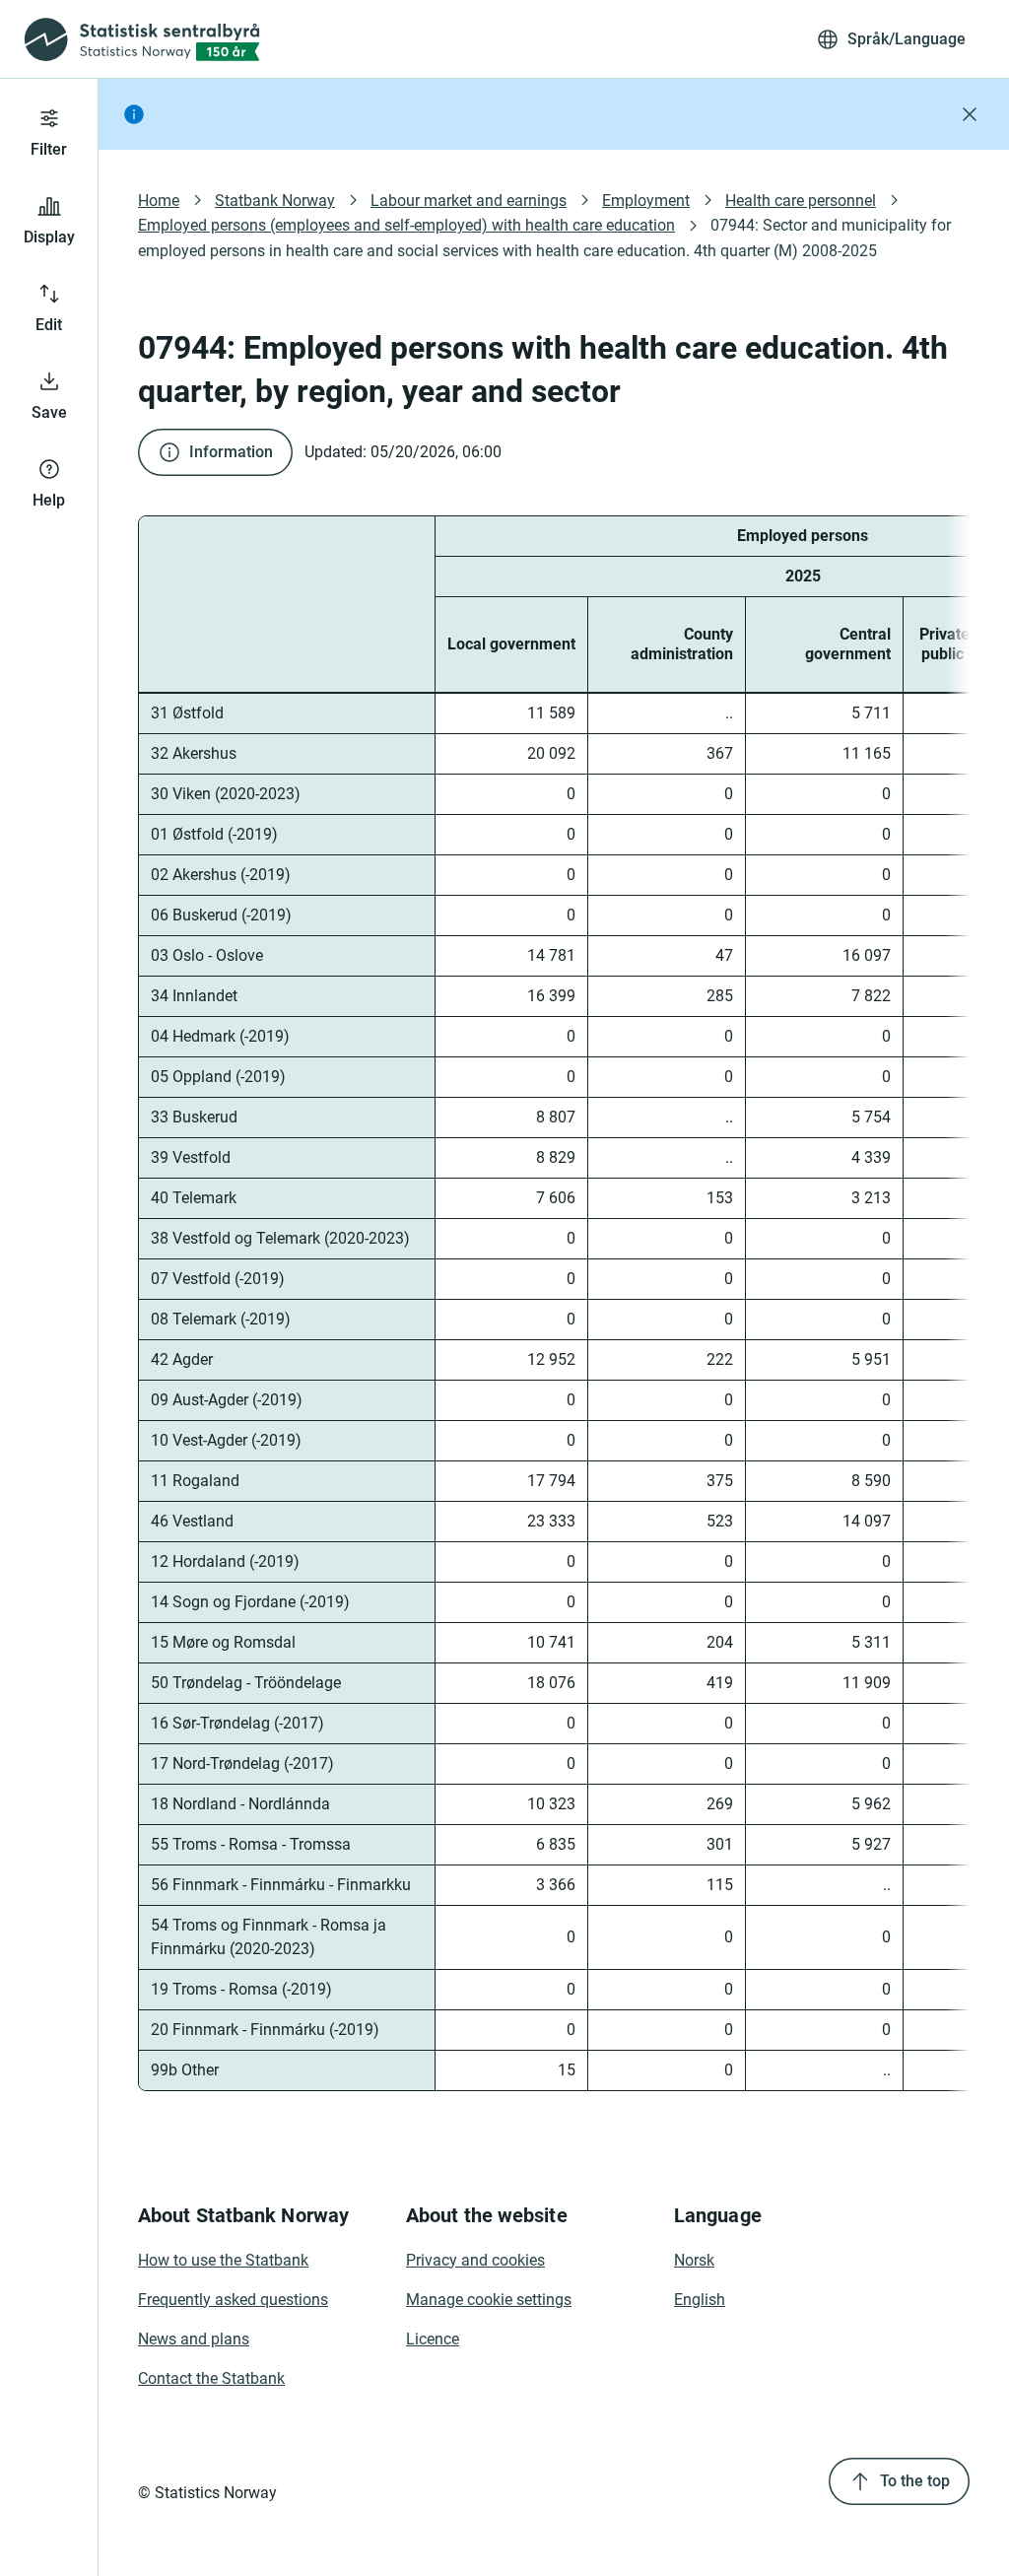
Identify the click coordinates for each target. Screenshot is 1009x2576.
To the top (915, 2481)
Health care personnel (801, 201)
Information (231, 452)
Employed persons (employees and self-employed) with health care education (406, 225)
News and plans (194, 2339)
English (700, 2300)
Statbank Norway (275, 201)
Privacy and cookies (475, 2260)
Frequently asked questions (233, 2300)
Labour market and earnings (469, 201)
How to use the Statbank (223, 2260)
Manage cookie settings (489, 2300)
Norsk (694, 2260)
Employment (646, 201)
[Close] (970, 114)
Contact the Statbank (211, 2378)
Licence (433, 2339)
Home (159, 201)
